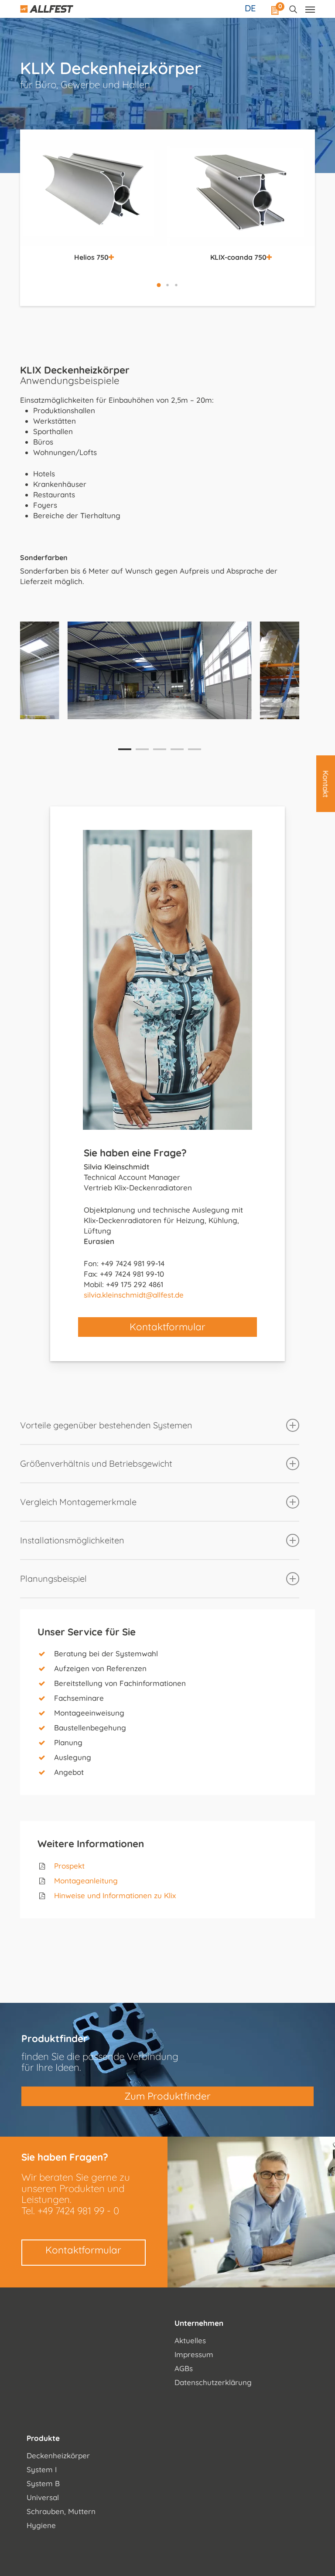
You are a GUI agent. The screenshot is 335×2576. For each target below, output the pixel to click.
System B (43, 2483)
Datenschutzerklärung (213, 2382)
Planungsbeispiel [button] (53, 1579)
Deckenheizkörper (58, 2455)
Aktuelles (190, 2340)
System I (42, 2469)
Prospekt (69, 1866)
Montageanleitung (86, 1881)
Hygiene (41, 2525)
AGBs (184, 2368)
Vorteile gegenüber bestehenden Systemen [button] (106, 1425)
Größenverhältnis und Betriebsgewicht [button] (96, 1463)
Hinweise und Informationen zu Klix (115, 1895)
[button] (159, 285)
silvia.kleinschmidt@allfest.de (134, 1295)
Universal (43, 2497)
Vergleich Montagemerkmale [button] (78, 1502)
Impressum (194, 2354)
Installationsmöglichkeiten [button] (72, 1540)
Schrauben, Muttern (61, 2511)
